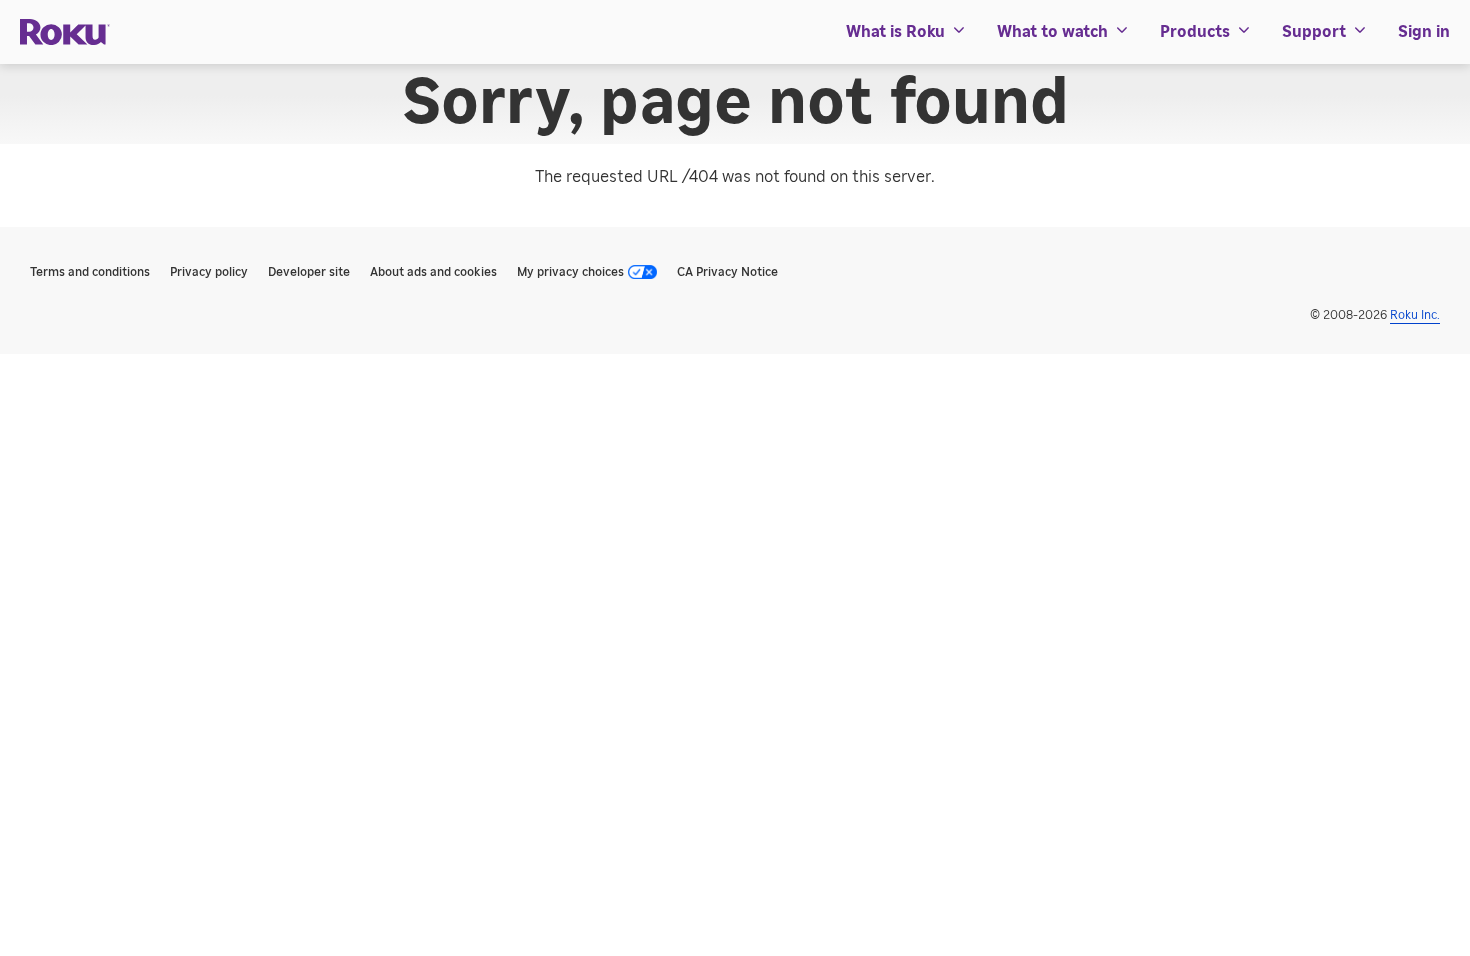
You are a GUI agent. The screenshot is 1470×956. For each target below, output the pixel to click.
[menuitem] (906, 32)
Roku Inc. (1415, 315)
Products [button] (1195, 32)
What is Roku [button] (895, 32)
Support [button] (1314, 32)
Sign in (1424, 32)
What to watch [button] (1052, 32)
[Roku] (65, 32)
